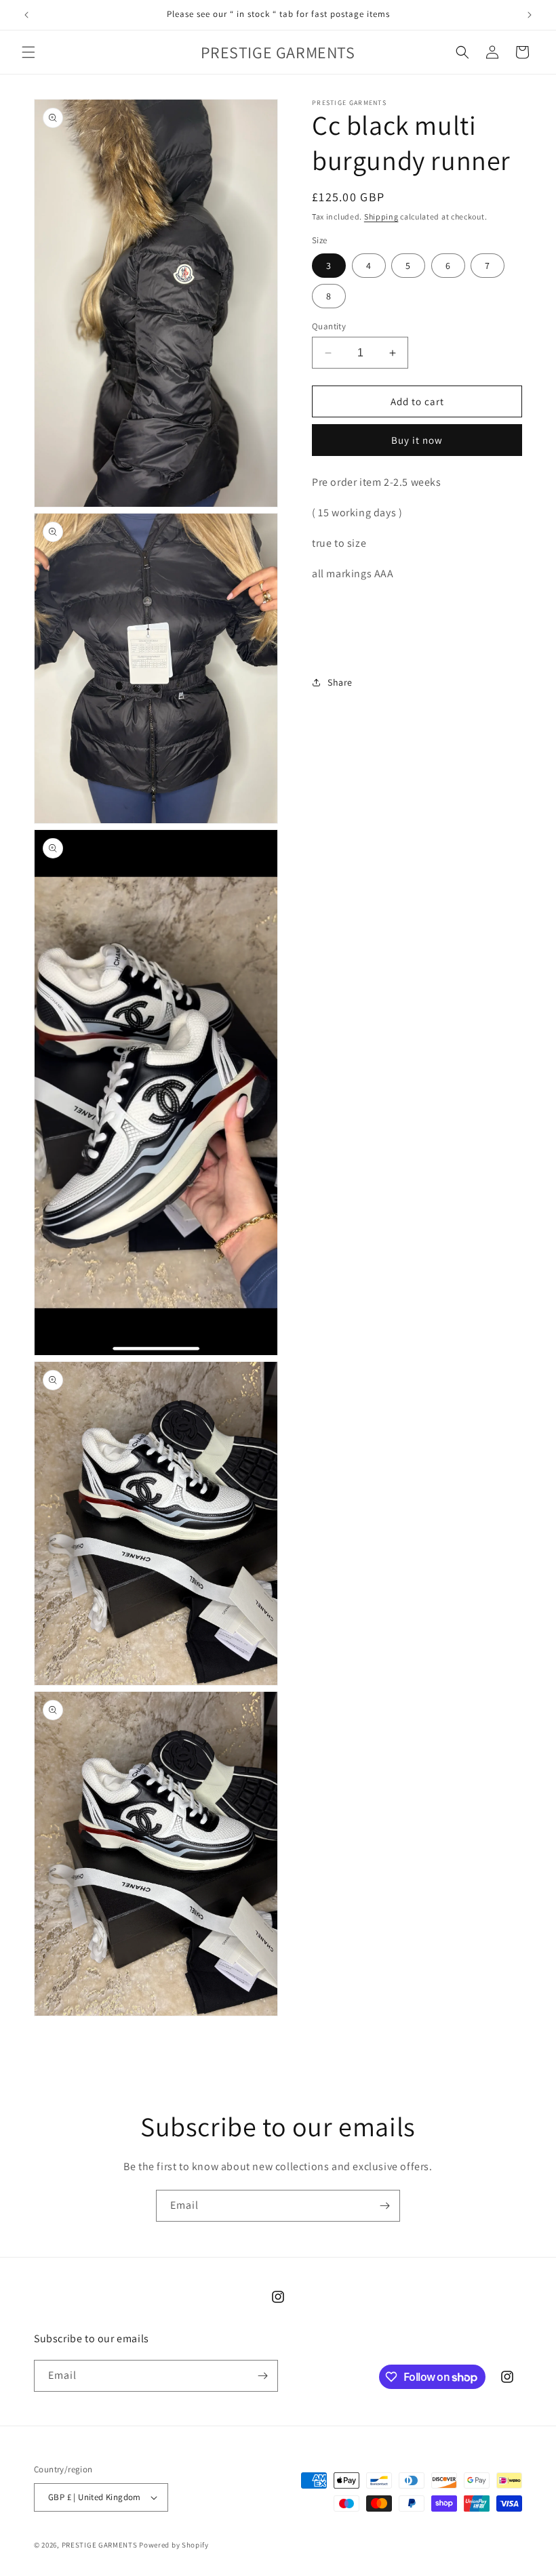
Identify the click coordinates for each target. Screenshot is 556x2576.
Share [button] (340, 682)
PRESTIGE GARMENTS (101, 2545)
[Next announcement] (530, 15)
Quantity (329, 326)
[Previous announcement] (26, 15)
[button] (28, 52)
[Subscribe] (384, 2206)
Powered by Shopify (174, 2545)
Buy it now (417, 440)
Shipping (381, 216)
